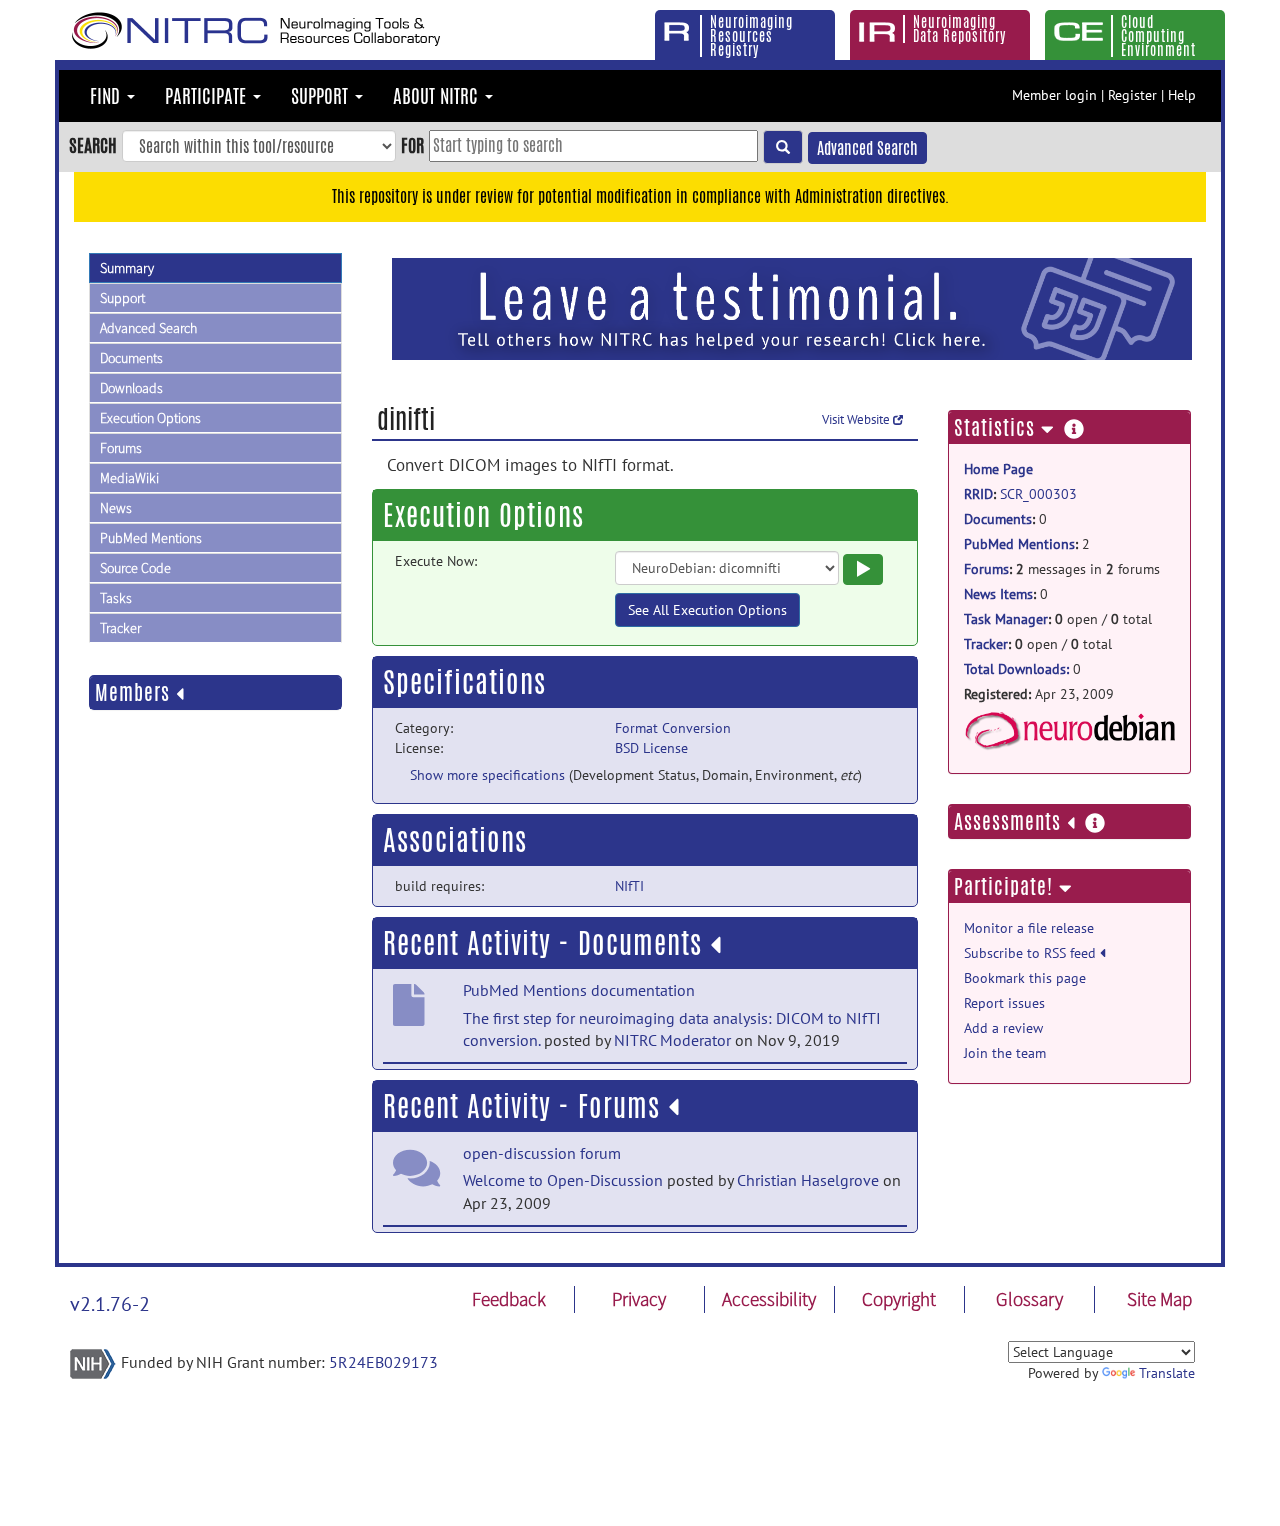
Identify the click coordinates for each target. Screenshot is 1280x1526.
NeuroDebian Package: (1069, 731)
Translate (1167, 1373)
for (412, 145)
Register (1132, 95)
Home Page (998, 469)
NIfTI (629, 886)
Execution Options (150, 418)
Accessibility (769, 1299)
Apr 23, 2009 (1039, 694)
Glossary (1029, 1299)
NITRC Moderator (672, 1040)
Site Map (1159, 1299)
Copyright (899, 1299)
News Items (998, 594)
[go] (783, 147)
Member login (1054, 95)
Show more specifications (487, 775)
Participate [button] (208, 96)
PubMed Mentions (151, 538)
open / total (1058, 619)
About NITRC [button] (438, 96)
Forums (121, 448)
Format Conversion (673, 728)
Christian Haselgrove (808, 1180)
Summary (127, 268)
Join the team (1005, 1053)
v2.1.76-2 (110, 1304)
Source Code (135, 568)
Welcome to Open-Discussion (563, 1180)
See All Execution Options (707, 610)
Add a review (1003, 1028)
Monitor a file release (1029, 928)
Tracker (120, 628)
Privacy (639, 1299)
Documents (131, 358)
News (116, 508)
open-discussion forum (542, 1153)
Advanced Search (867, 148)
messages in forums (1062, 569)
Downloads (131, 388)
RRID (978, 494)
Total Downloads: (1016, 669)
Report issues (1004, 1003)
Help (1182, 95)
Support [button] (322, 96)
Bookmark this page (1025, 978)
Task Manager (1006, 619)
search (93, 145)
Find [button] (107, 96)
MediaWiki (129, 478)
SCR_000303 (1038, 494)
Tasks (116, 598)
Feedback (509, 1299)
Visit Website (857, 419)
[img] (715, 945)
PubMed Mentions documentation (579, 990)
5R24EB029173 (383, 1362)
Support (122, 298)
